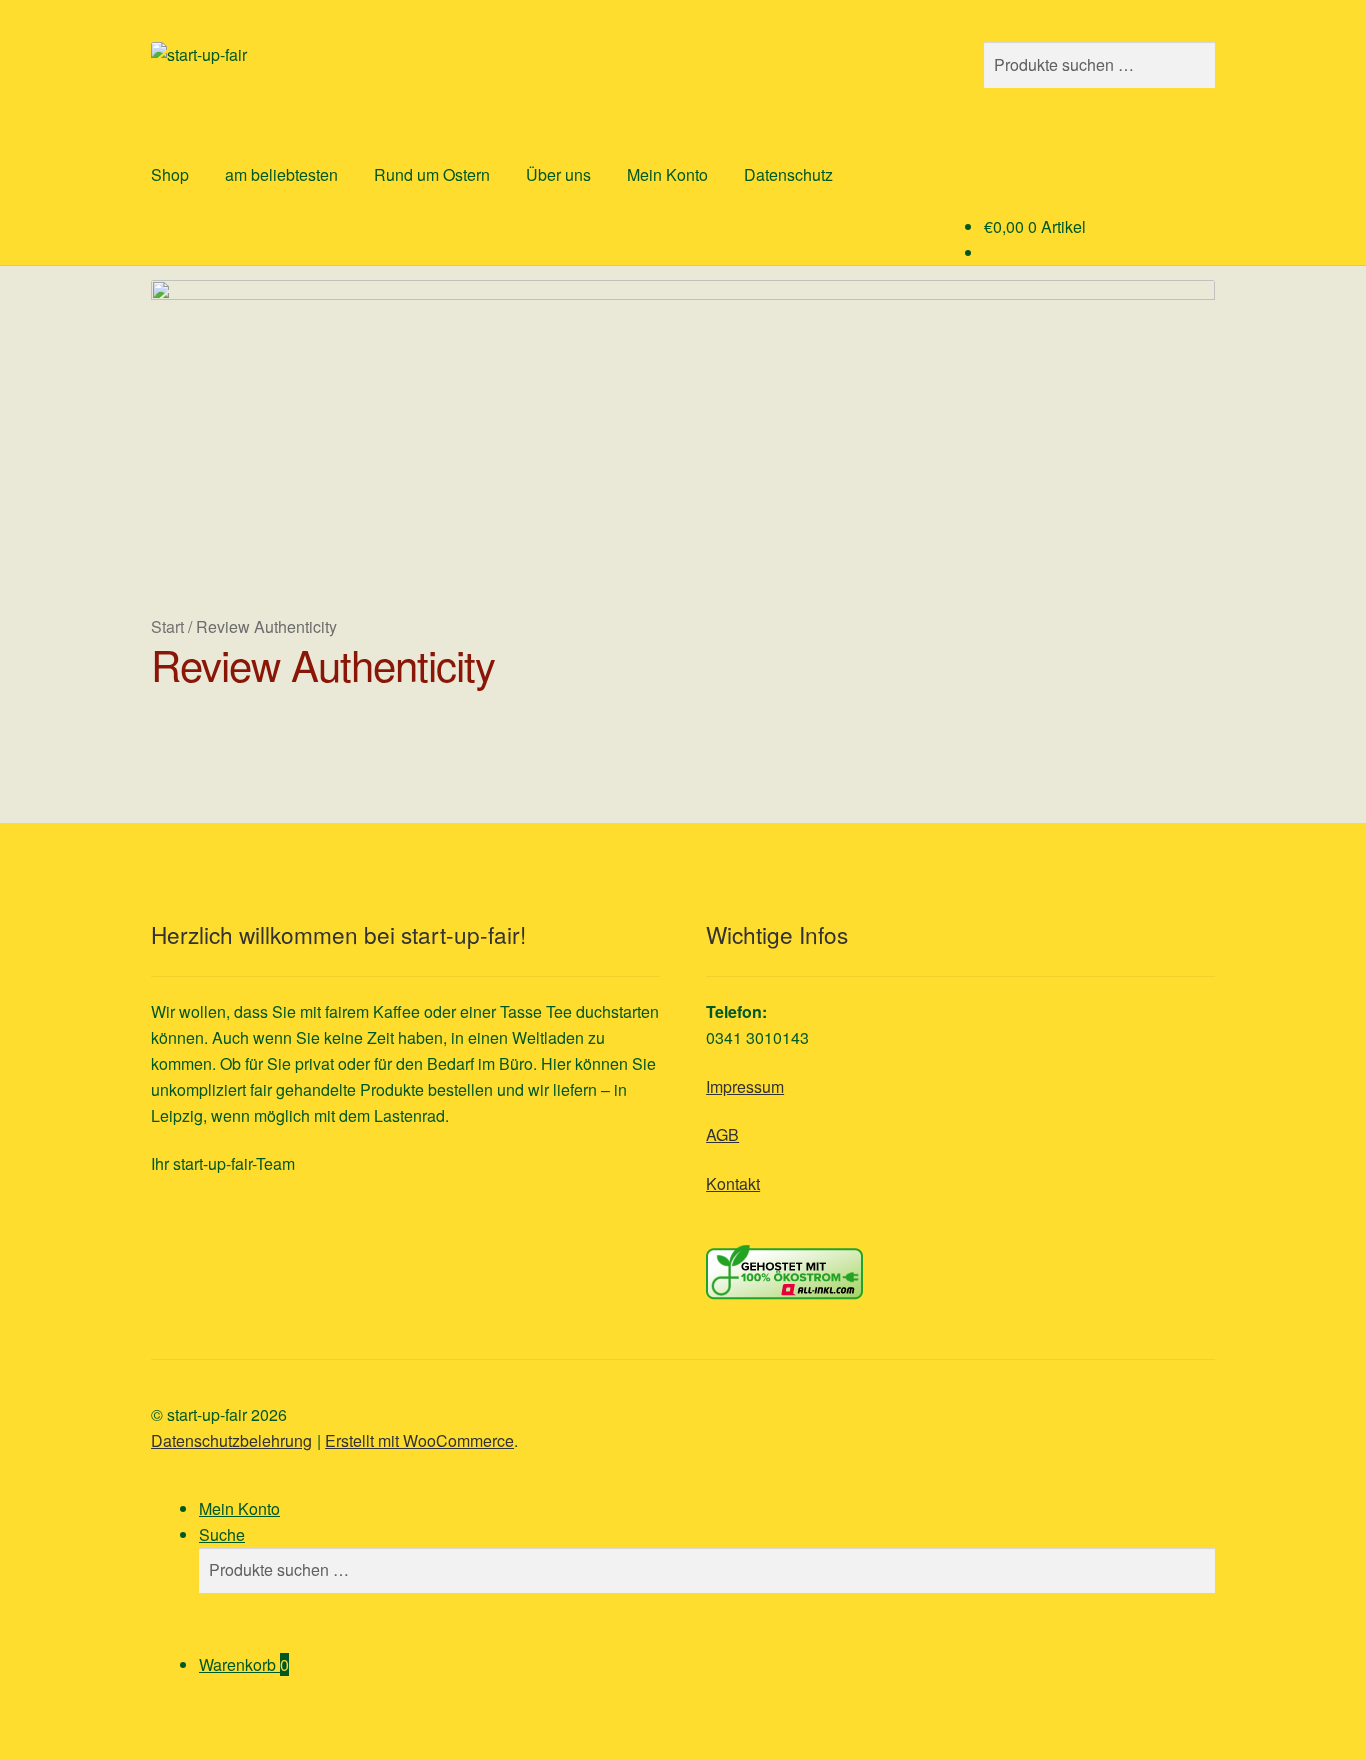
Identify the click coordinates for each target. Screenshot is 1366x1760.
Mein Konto (667, 174)
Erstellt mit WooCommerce (419, 1440)
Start (167, 626)
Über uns (558, 174)
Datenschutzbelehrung (231, 1440)
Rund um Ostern (432, 174)
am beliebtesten (281, 174)
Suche (222, 1534)
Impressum (745, 1086)
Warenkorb (244, 1664)
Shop (170, 174)
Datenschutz (788, 174)
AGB (722, 1134)
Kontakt (733, 1183)
